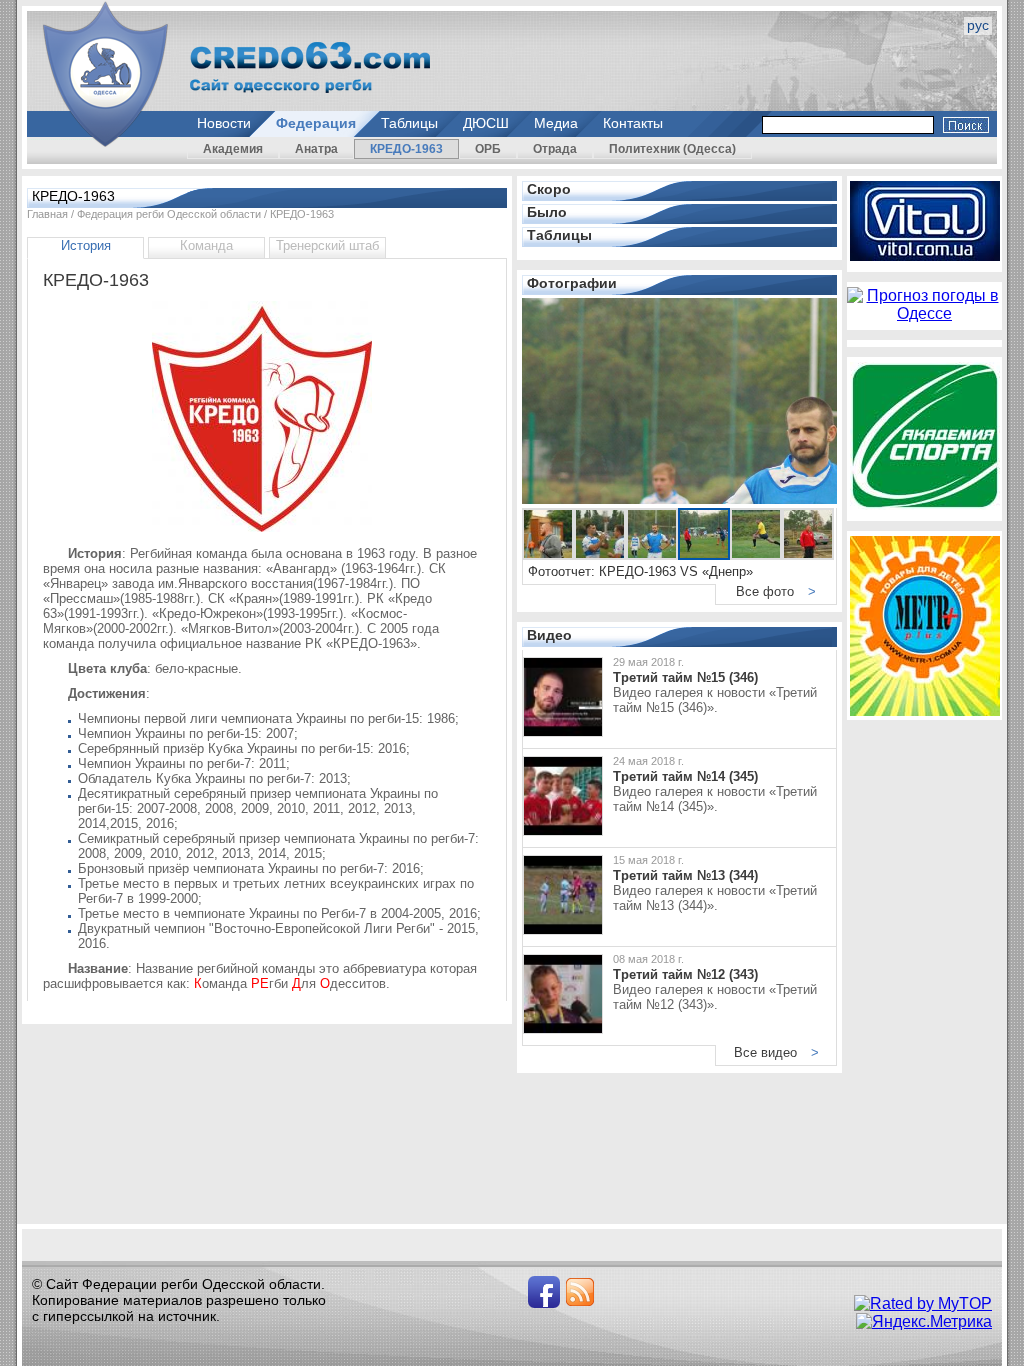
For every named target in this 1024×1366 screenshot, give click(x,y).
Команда (206, 245)
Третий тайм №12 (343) (685, 974)
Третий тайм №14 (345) (685, 776)
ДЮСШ (486, 123)
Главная (47, 214)
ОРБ (488, 149)
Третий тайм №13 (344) (685, 875)
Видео (549, 635)
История (86, 245)
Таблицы (409, 123)
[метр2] (925, 710)
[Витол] (925, 255)
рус (978, 25)
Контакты (633, 123)
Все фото (776, 591)
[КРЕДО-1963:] (267, 536)
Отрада (555, 149)
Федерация (316, 123)
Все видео (776, 1052)
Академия (233, 149)
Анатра (316, 149)
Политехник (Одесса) (672, 149)
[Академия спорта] (925, 504)
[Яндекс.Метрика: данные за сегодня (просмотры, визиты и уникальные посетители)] (924, 1322)
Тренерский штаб (327, 245)
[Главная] (106, 74)
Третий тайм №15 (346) (685, 677)
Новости (224, 123)
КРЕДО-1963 (406, 149)
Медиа (556, 123)
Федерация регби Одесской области (169, 214)
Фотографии (572, 283)
